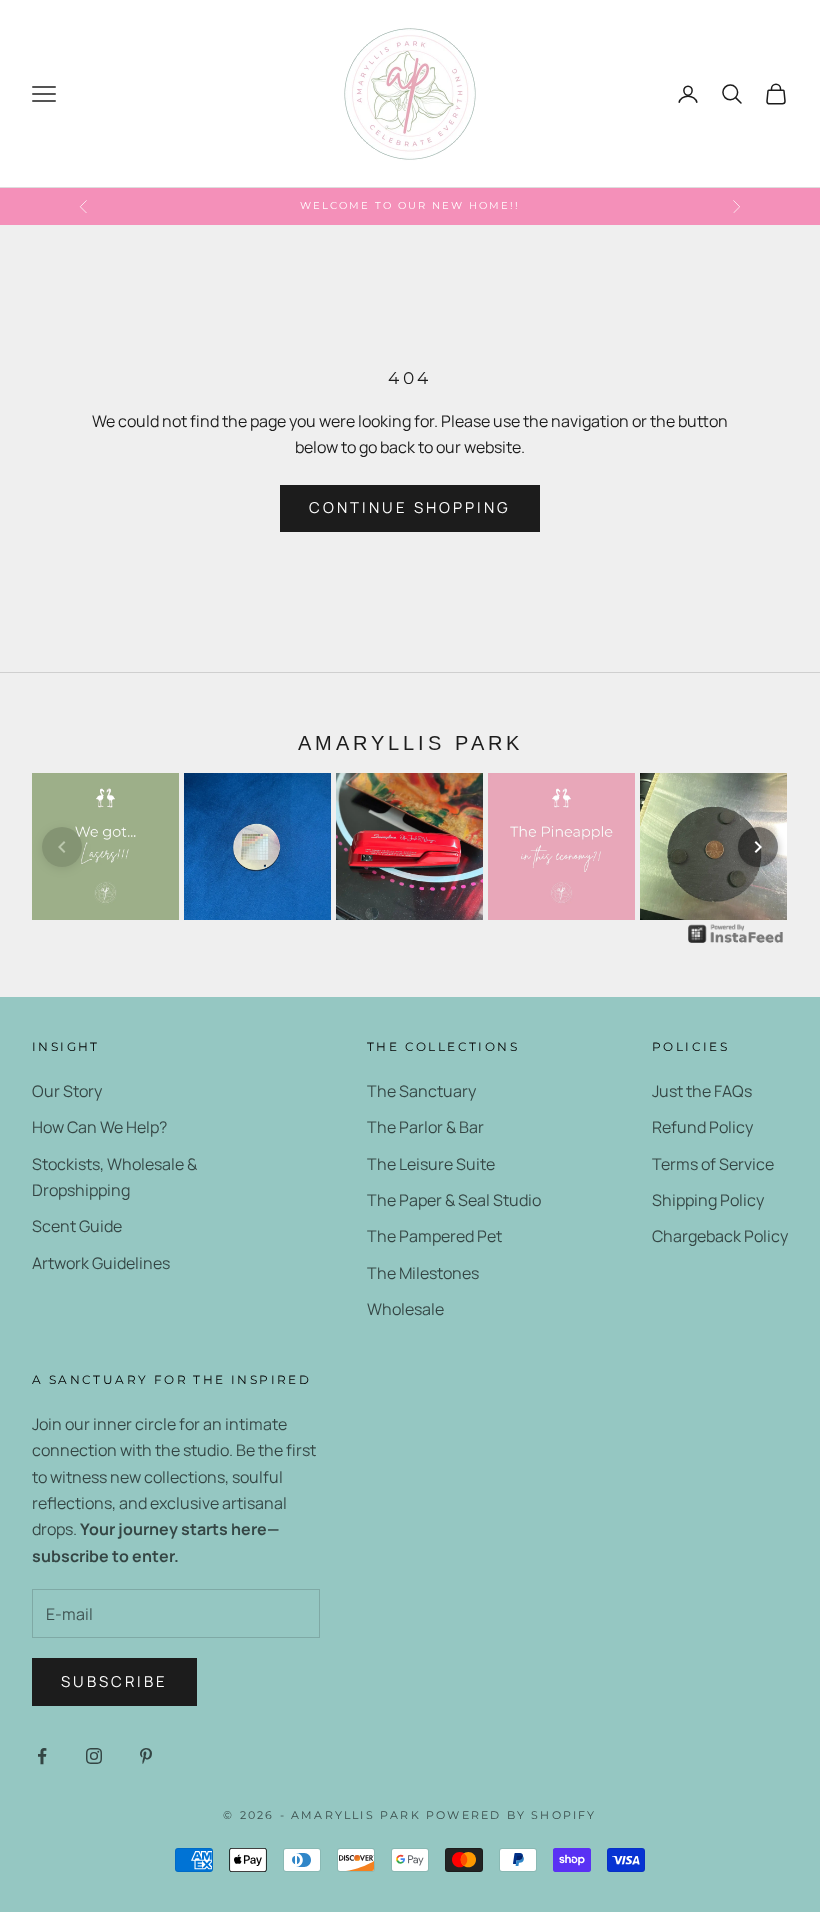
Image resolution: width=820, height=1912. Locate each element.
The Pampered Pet (434, 1236)
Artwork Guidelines (101, 1263)
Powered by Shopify (511, 1815)
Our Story (67, 1091)
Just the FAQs (702, 1091)
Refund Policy (702, 1127)
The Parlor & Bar (425, 1127)
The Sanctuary (421, 1091)
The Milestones (423, 1273)
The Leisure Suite (431, 1164)
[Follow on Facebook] (42, 1756)
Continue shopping (410, 507)
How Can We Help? (99, 1127)
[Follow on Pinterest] (146, 1756)
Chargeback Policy (720, 1236)
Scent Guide (77, 1226)
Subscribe (114, 1681)
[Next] (758, 847)
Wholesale (405, 1309)
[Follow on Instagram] (94, 1756)
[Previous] (62, 847)
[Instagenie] (736, 933)
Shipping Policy (708, 1200)
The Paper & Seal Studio (454, 1200)
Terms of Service (713, 1164)
